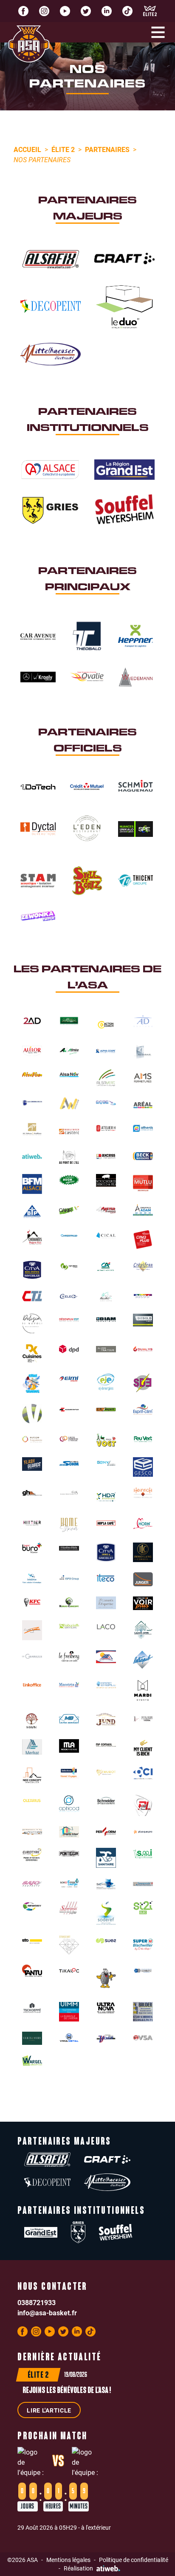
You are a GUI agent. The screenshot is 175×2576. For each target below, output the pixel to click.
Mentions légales (68, 2560)
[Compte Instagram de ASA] (44, 11)
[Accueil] (29, 44)
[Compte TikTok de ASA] (127, 11)
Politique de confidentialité (134, 2560)
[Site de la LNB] (150, 11)
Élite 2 (63, 149)
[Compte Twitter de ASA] (86, 11)
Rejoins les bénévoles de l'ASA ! (67, 2391)
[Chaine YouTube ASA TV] (65, 11)
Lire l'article (49, 2410)
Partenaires (107, 149)
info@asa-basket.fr (47, 2313)
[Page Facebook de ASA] (23, 11)
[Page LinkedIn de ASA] (107, 11)
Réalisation (78, 2568)
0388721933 (37, 2302)
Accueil (27, 149)
